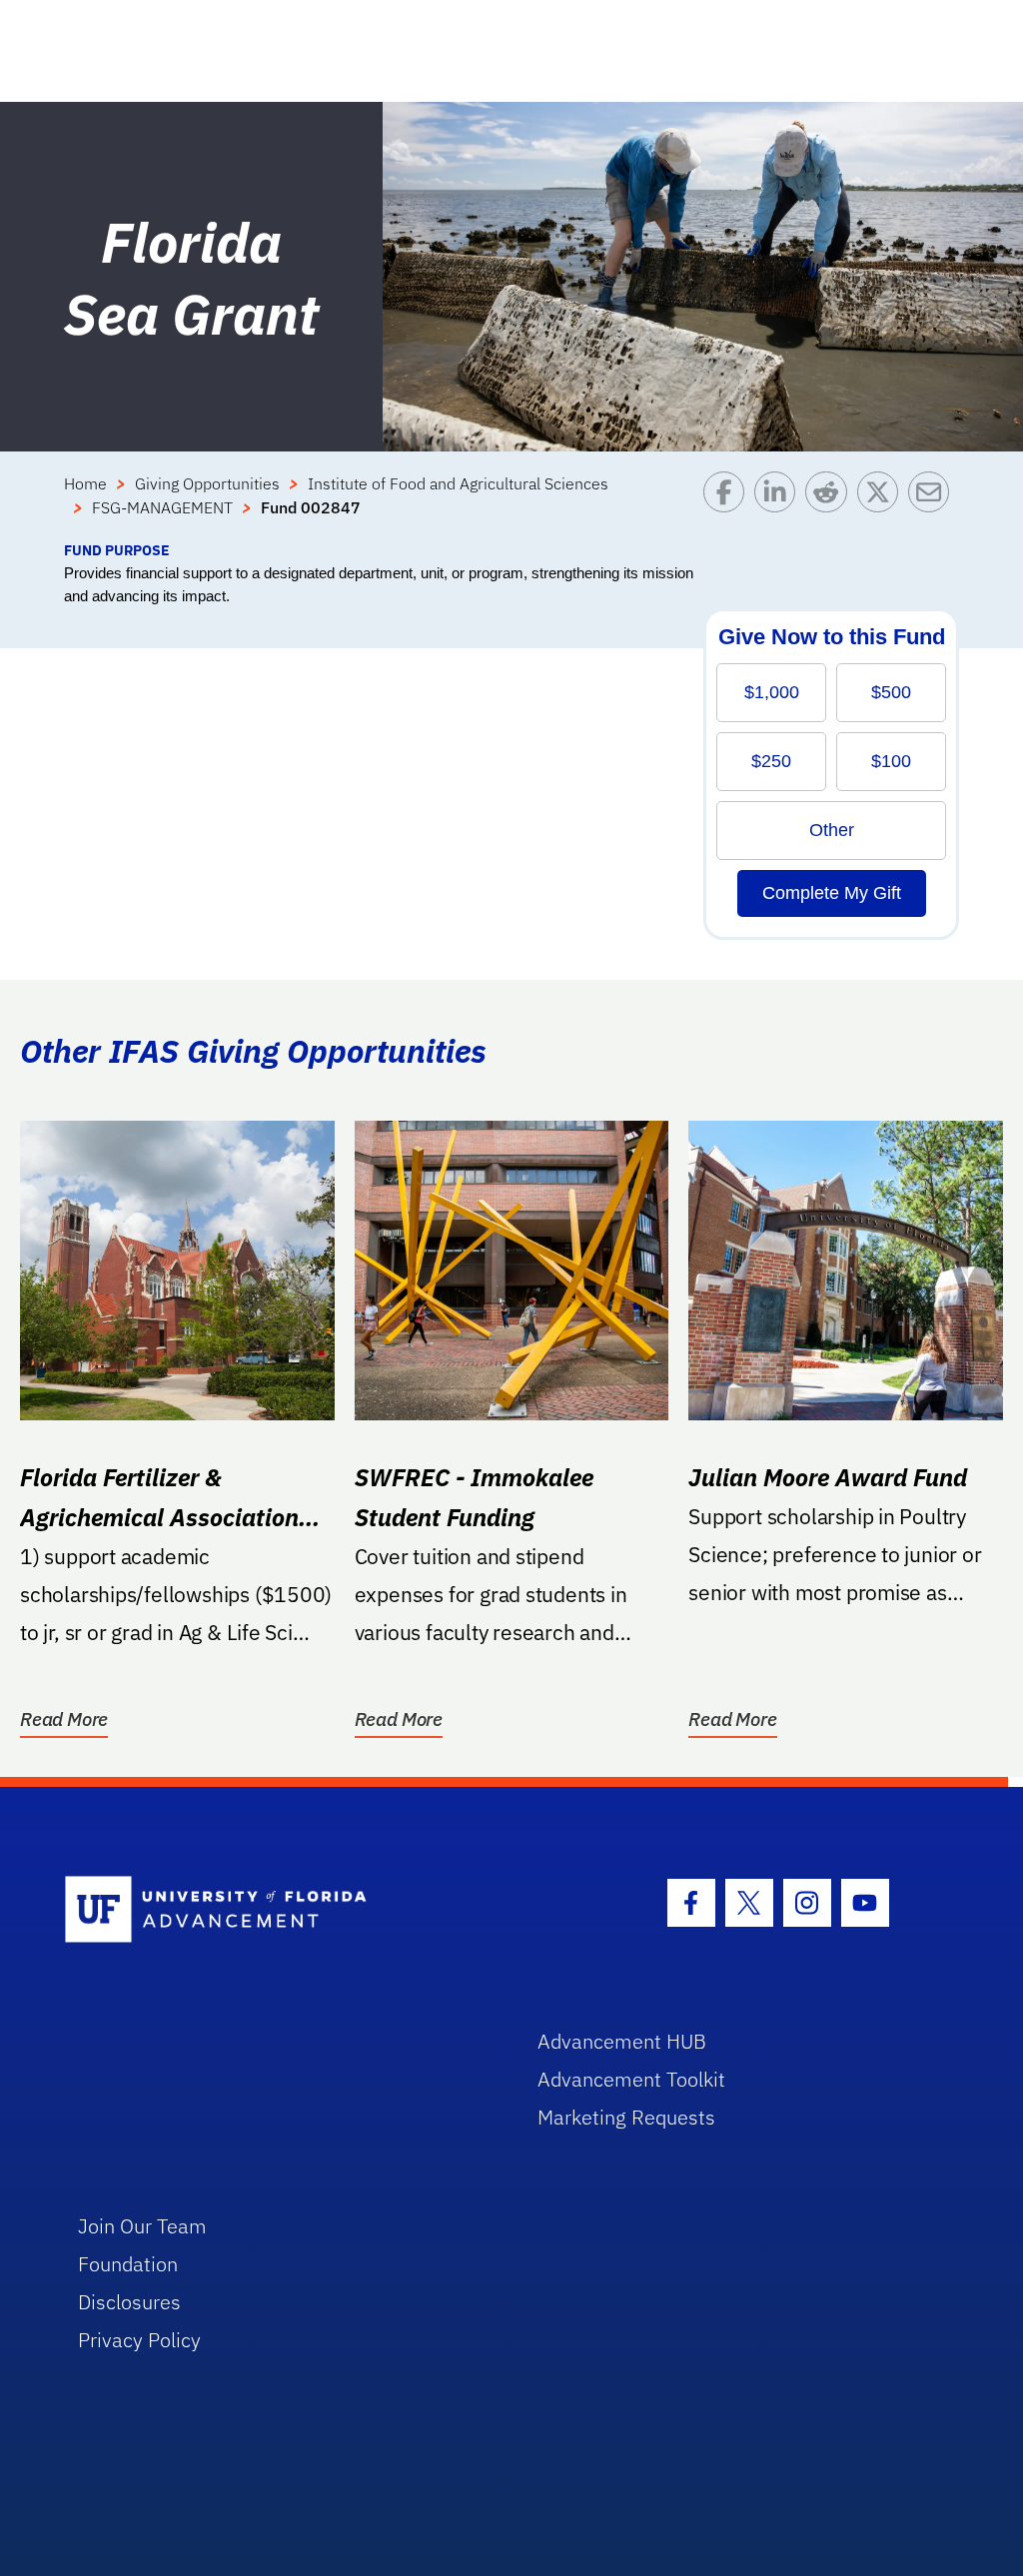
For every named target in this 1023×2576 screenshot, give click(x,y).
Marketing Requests (626, 2117)
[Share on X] (883, 505)
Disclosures (129, 2302)
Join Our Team (142, 2226)
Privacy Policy (139, 2340)
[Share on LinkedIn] (780, 505)
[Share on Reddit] (831, 505)
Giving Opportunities (207, 483)
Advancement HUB (622, 2041)
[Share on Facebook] (729, 505)
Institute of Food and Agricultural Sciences (458, 483)
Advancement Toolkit (631, 2079)
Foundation (128, 2264)
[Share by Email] (934, 505)
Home (85, 483)
